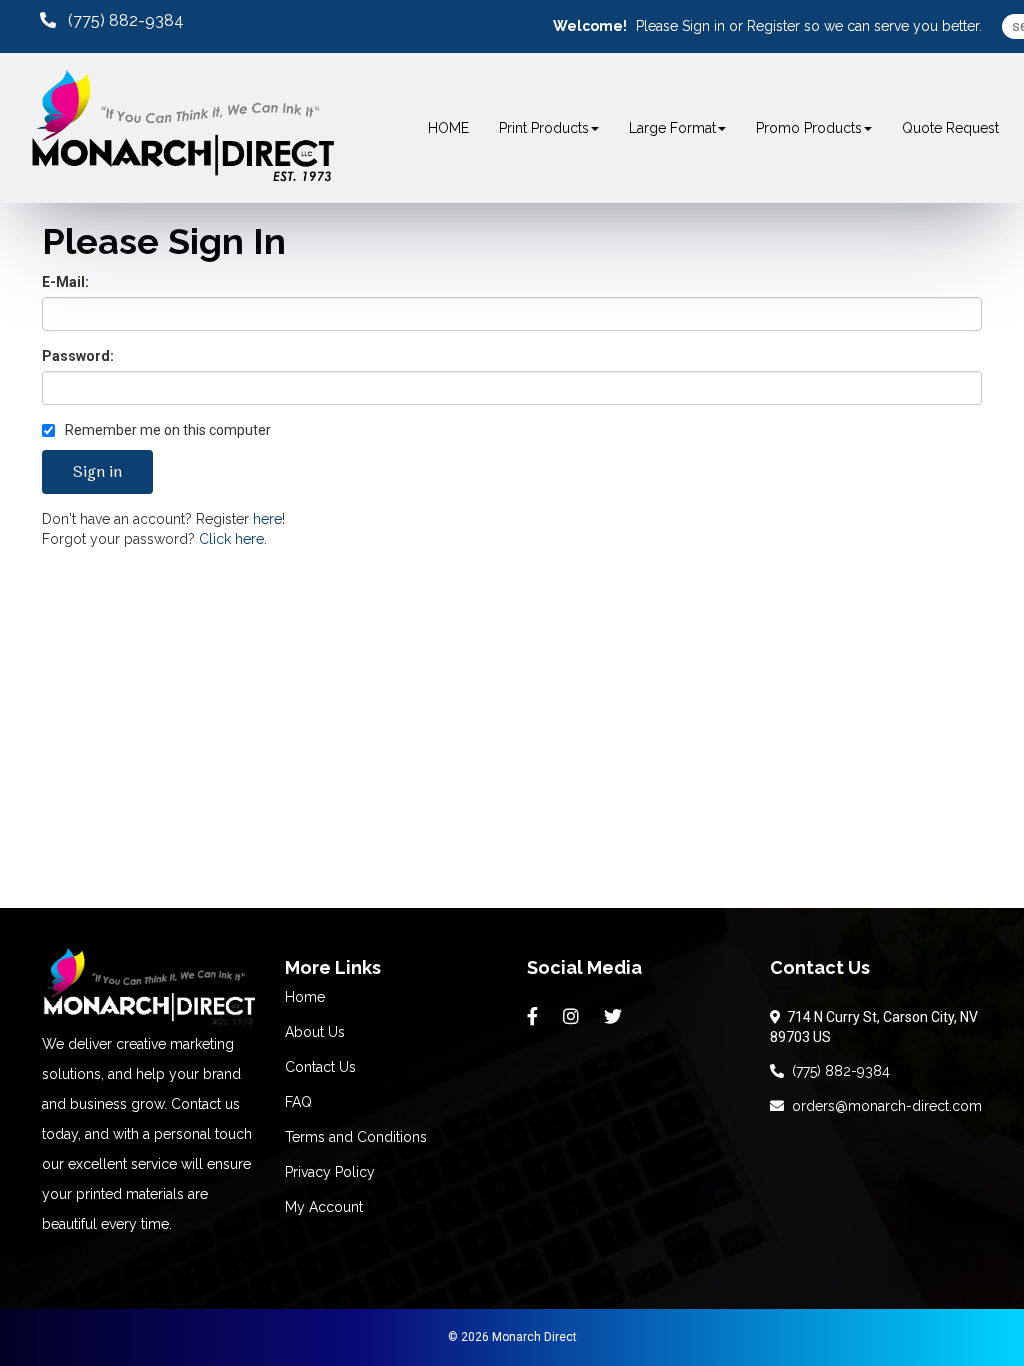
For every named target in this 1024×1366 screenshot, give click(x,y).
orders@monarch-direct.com (883, 1106)
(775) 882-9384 (837, 1071)
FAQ (298, 1102)
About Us (315, 1032)
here (267, 519)
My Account (324, 1207)
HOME (448, 128)
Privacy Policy (330, 1172)
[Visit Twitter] (615, 1017)
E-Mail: (65, 282)
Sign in (703, 26)
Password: (78, 356)
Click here (231, 539)
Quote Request (950, 128)
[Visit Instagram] (573, 1017)
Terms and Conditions (356, 1137)
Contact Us (320, 1067)
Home (305, 997)
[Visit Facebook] (535, 1017)
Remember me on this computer (166, 430)
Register (773, 26)
